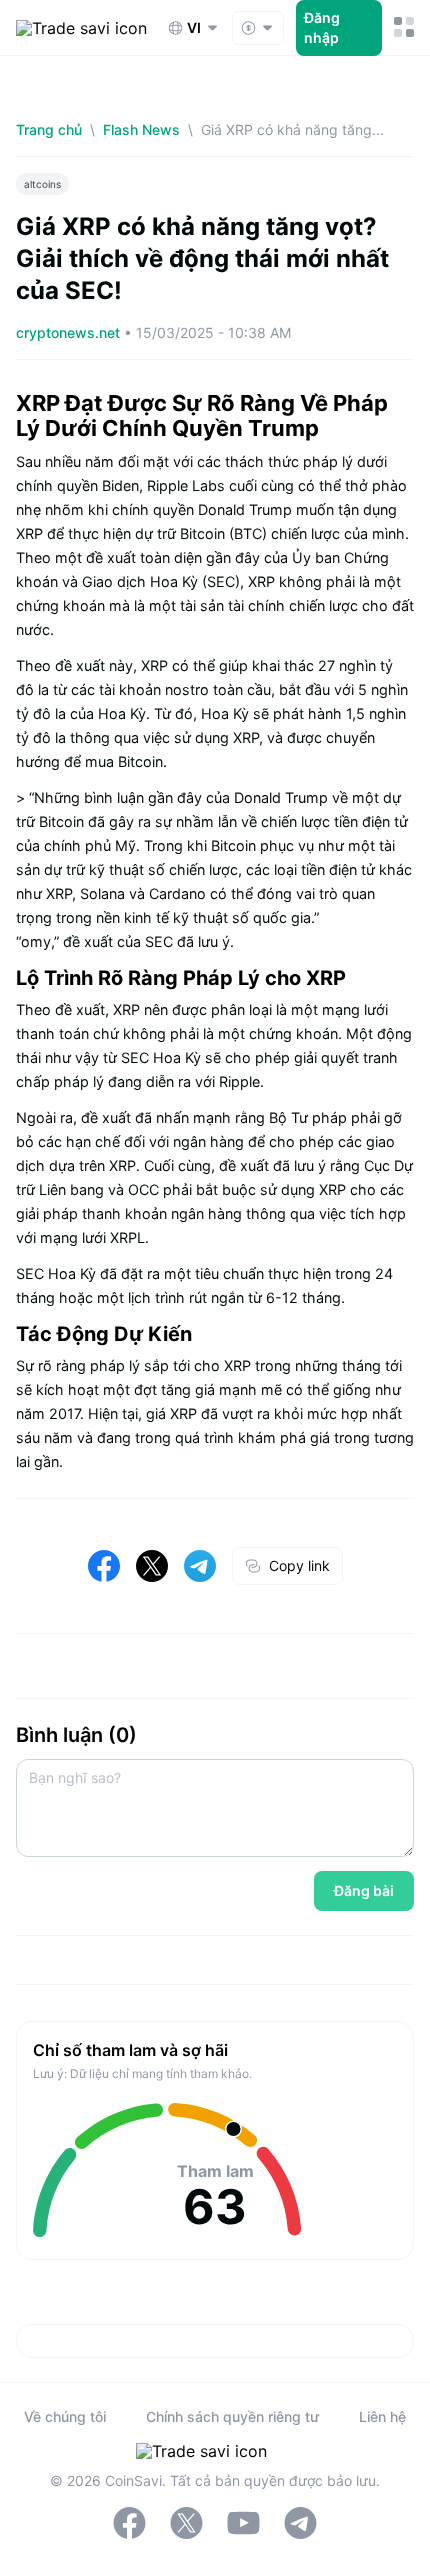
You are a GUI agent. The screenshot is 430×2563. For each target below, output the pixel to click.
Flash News (141, 129)
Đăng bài (364, 1890)
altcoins (42, 184)
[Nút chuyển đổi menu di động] (404, 27)
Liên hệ (382, 2416)
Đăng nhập (322, 27)
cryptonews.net (70, 332)
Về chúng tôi (65, 2416)
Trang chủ (49, 129)
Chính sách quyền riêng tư (232, 2416)
